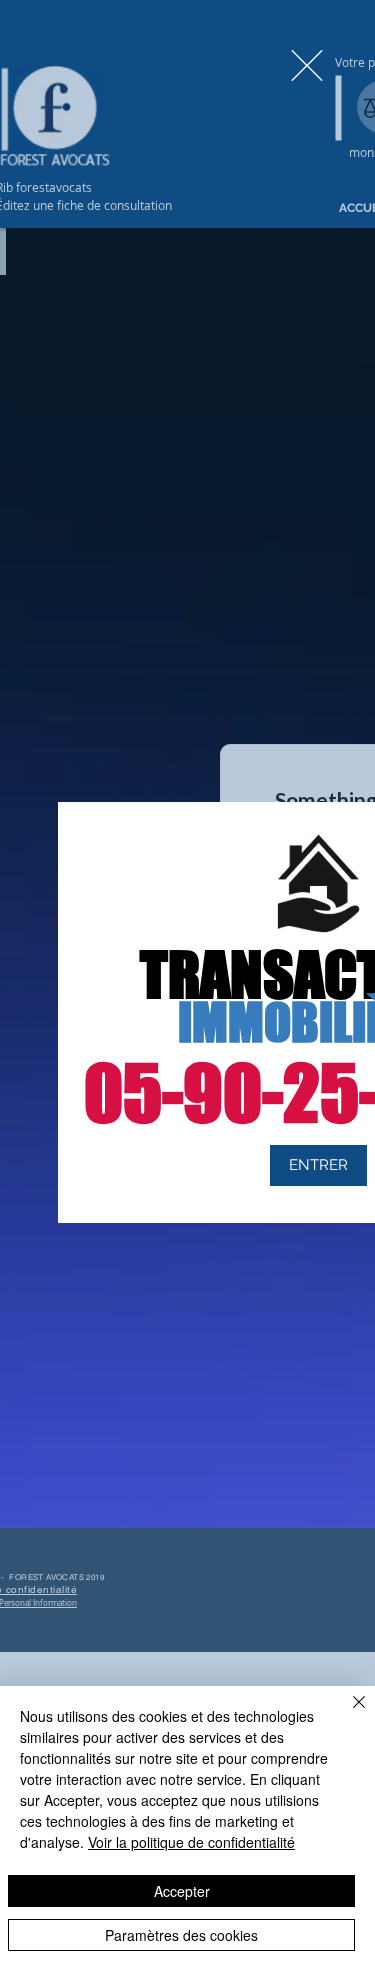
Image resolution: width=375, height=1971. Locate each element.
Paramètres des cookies (181, 1935)
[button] (307, 65)
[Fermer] (347, 1714)
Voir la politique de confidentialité (191, 1842)
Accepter (182, 1891)
